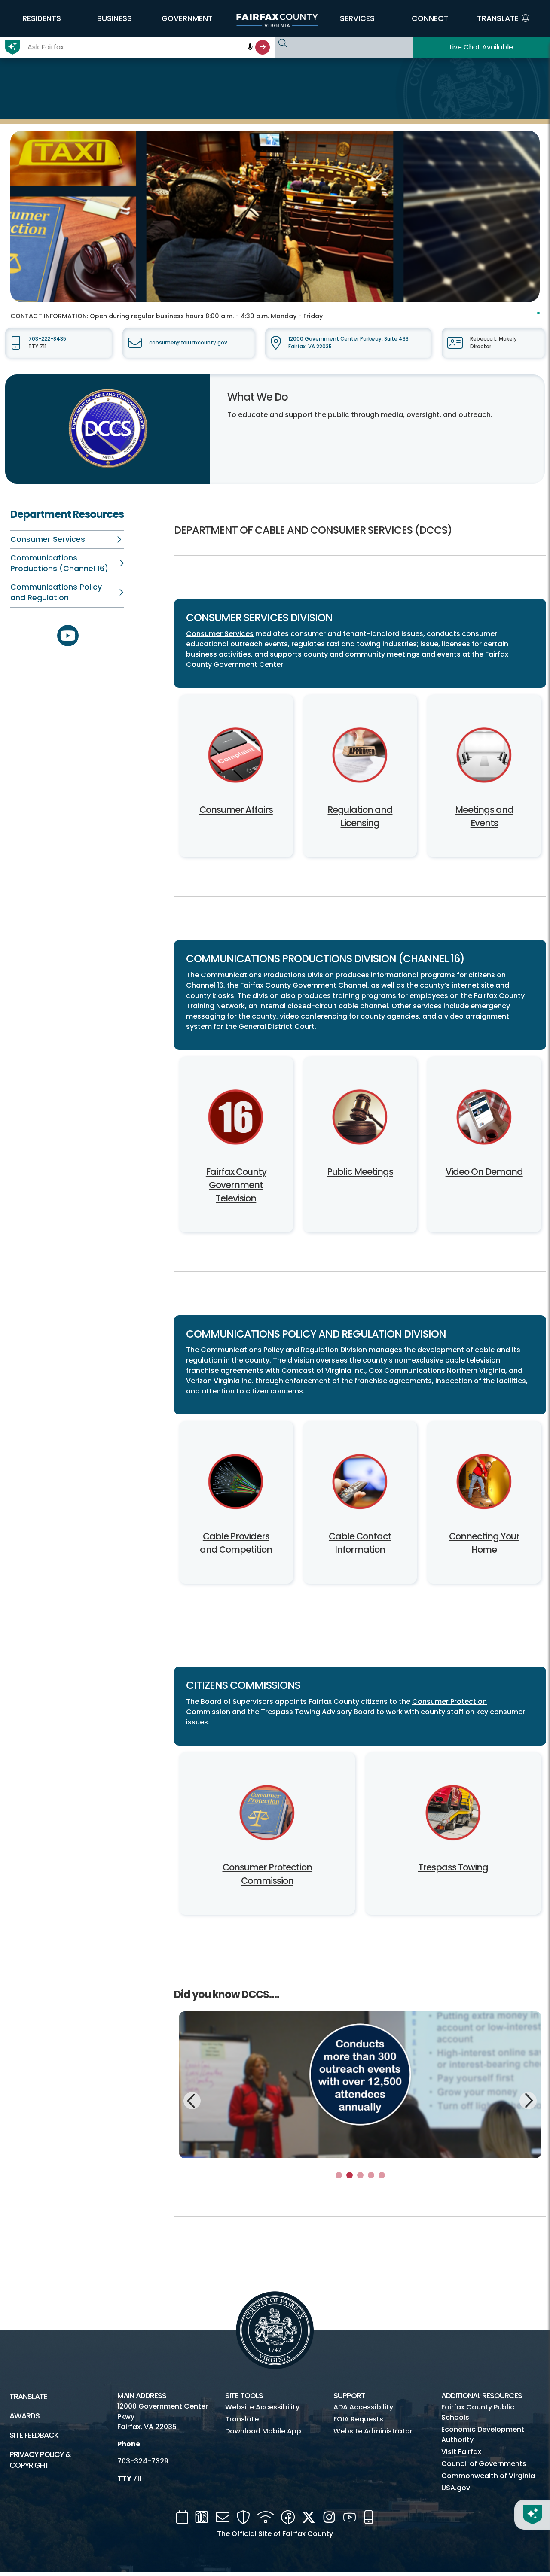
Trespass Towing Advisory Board (318, 1712)
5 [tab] (382, 2175)
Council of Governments (484, 2464)
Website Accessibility (262, 2407)
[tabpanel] (360, 2085)
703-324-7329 (143, 2461)
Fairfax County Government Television (236, 1185)
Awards (24, 2416)
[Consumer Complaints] (236, 757)
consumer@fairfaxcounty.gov (188, 343)
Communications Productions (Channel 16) (59, 563)
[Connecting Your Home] (484, 1484)
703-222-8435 (47, 339)
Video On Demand (484, 1172)
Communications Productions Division (267, 975)
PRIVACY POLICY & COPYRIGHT (40, 2460)
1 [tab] (339, 2175)
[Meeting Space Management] (484, 757)
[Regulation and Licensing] (360, 757)
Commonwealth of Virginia (488, 2476)
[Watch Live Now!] (236, 1119)
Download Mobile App (263, 2431)
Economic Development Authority (483, 2435)
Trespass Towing (453, 1867)
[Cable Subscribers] (360, 1484)
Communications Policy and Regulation (56, 592)
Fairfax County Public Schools (478, 2412)
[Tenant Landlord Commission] (267, 1815)
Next (528, 2099)
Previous (192, 2102)
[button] (42, 18)
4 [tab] (371, 2175)
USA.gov (456, 2488)
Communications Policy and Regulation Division (284, 1350)
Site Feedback (34, 2435)
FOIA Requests (358, 2419)
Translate (28, 2397)
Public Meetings (360, 1172)
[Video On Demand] (484, 1119)
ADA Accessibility (363, 2407)
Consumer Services (48, 539)
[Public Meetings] (360, 1119)
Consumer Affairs (236, 810)
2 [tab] (350, 2175)
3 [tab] (360, 2175)
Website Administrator (373, 2431)
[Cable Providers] (236, 1484)
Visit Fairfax (461, 2452)
